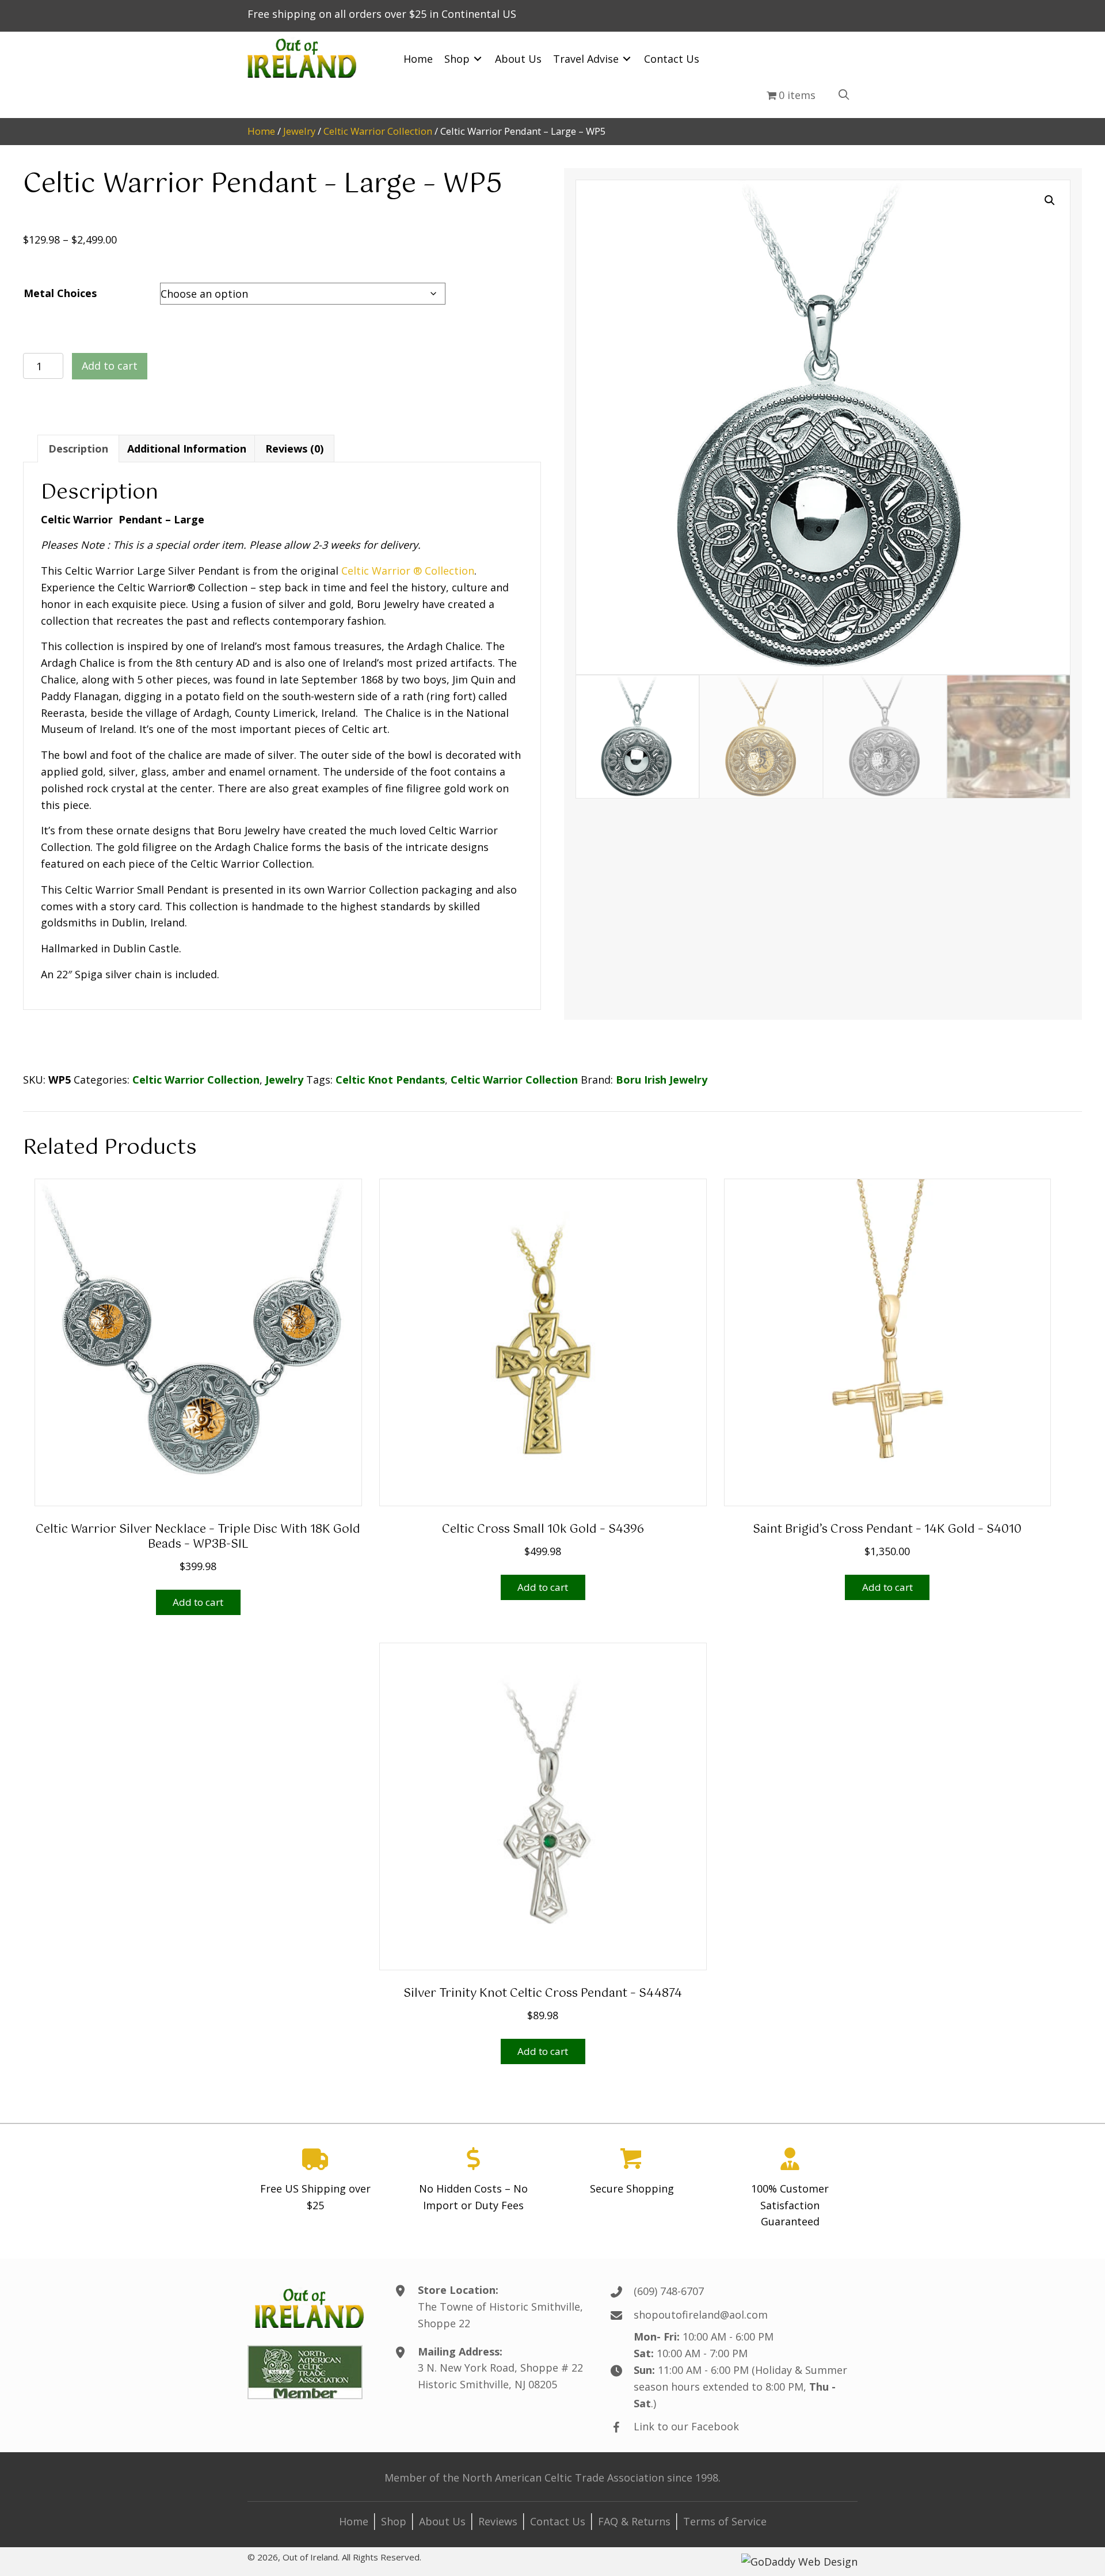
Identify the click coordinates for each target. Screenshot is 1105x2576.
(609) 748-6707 (669, 2291)
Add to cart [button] (198, 1602)
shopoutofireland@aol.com (701, 2315)
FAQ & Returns (634, 2521)
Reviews (498, 2521)
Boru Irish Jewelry (662, 1080)
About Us (442, 2521)
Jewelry (299, 131)
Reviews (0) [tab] (294, 449)
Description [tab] (78, 449)
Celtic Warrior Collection (378, 131)
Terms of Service (725, 2521)
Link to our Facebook (686, 2426)
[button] (1050, 200)
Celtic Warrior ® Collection (408, 571)
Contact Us (558, 2521)
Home (261, 131)
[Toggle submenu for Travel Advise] (627, 59)
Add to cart (110, 366)
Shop (394, 2521)
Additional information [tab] (187, 449)
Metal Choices (60, 293)
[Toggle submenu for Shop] (478, 59)
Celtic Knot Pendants (390, 1080)
